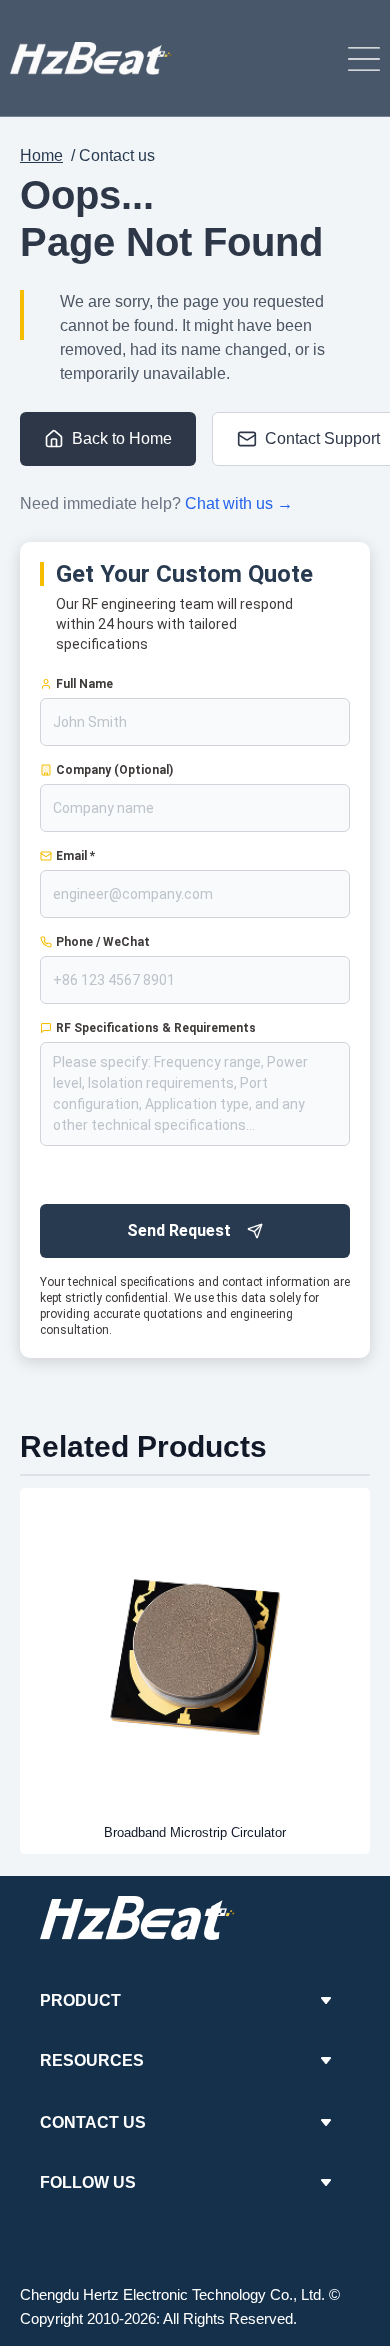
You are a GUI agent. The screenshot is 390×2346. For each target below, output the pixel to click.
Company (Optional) (114, 770)
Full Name (84, 684)
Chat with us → (239, 503)
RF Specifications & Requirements (156, 1028)
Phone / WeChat (103, 942)
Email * (75, 856)
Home (41, 155)
